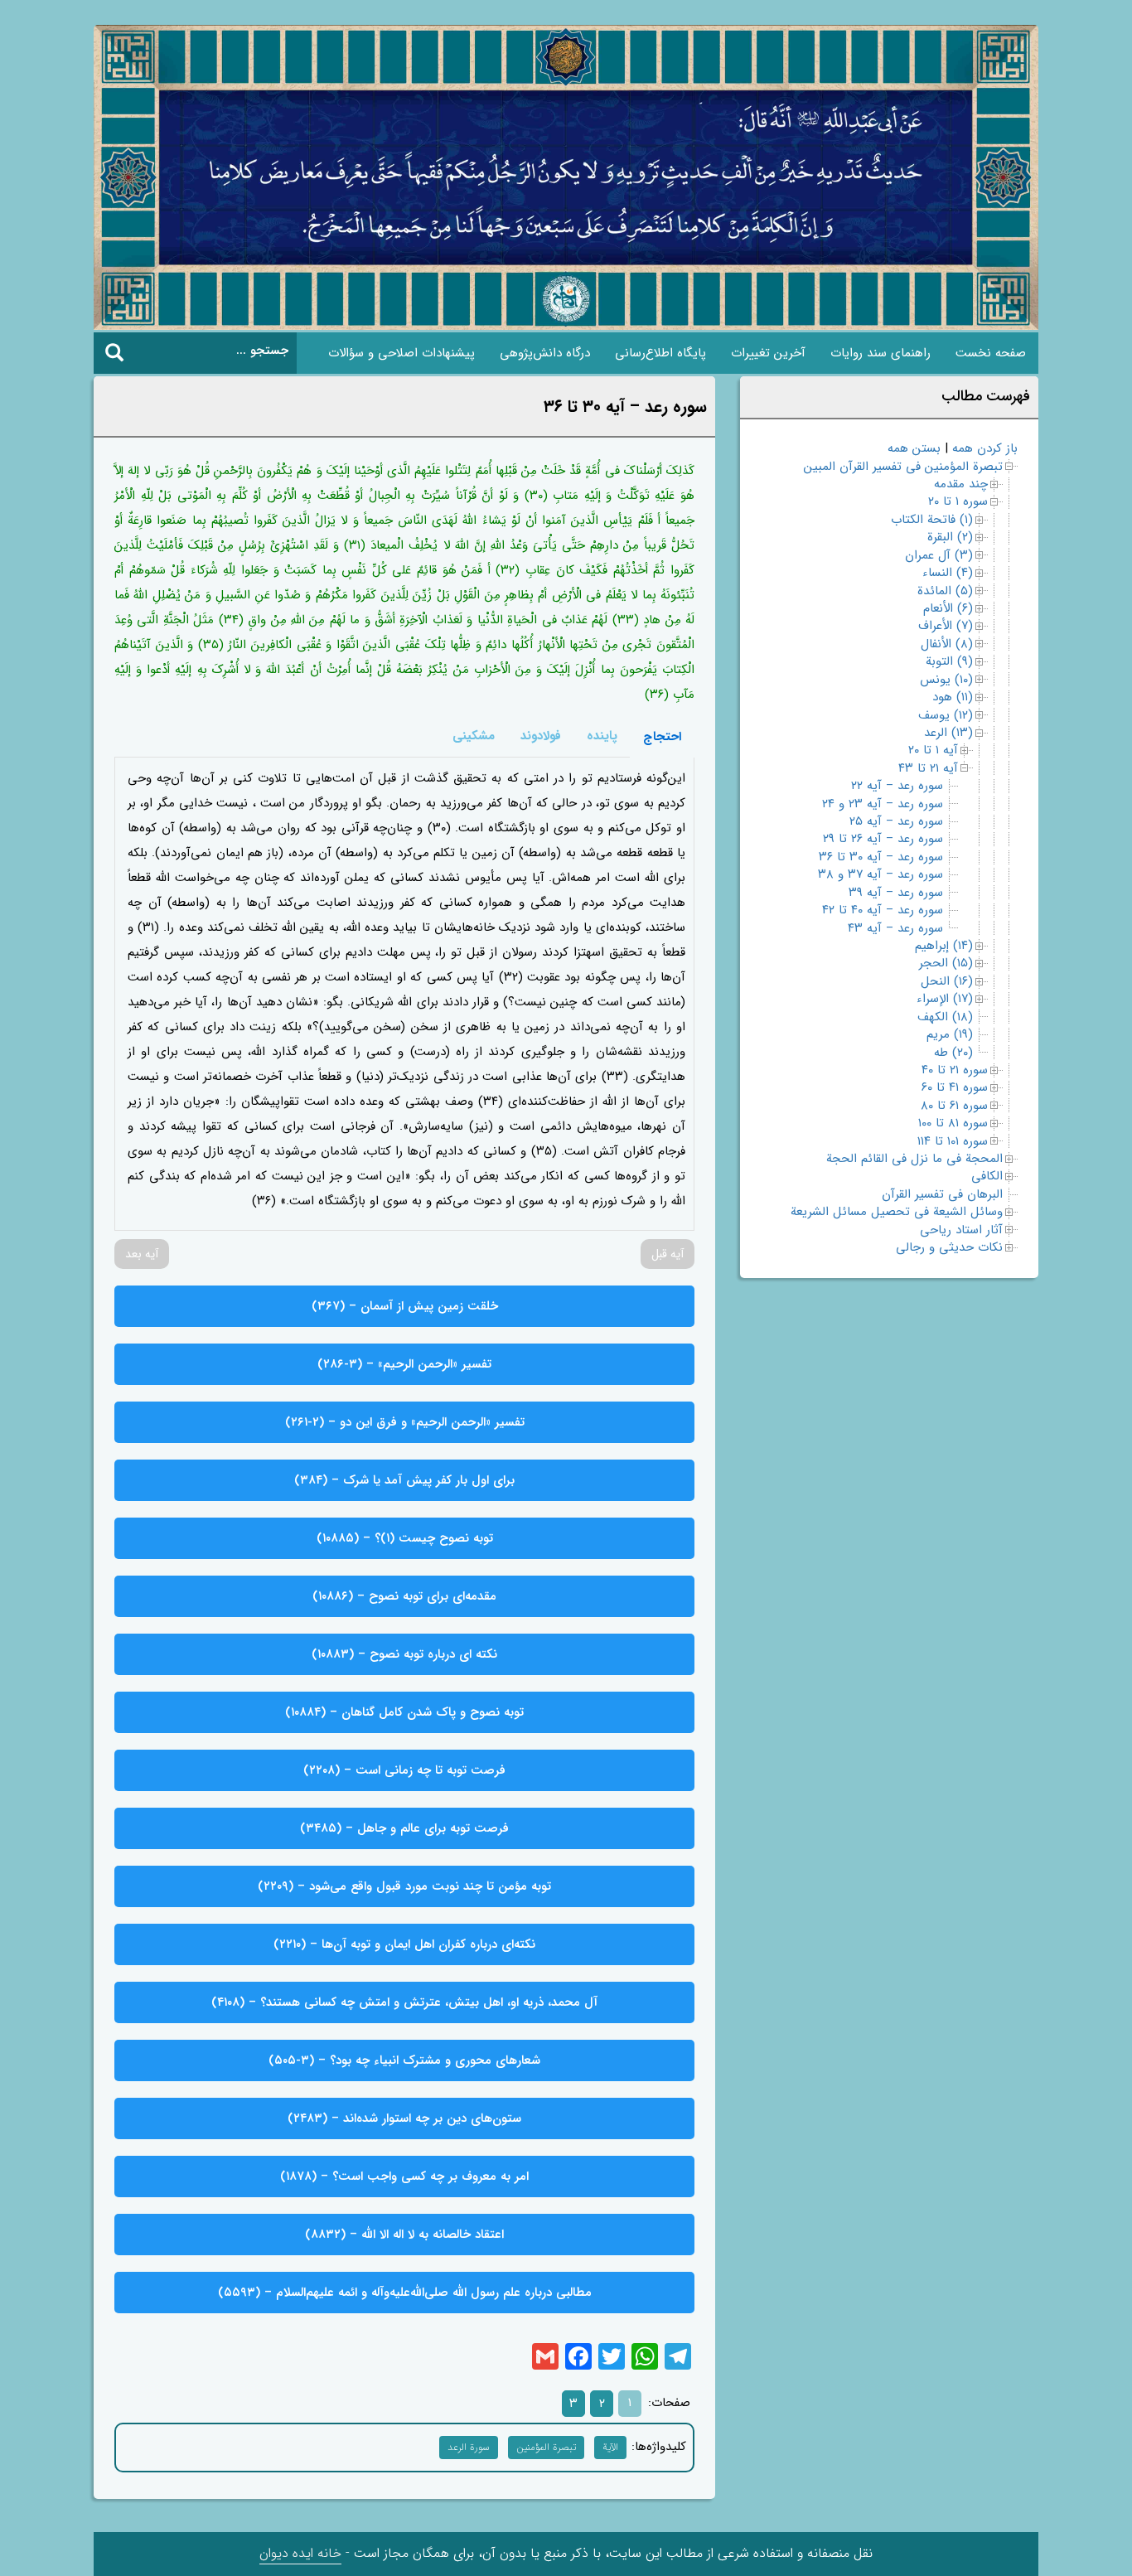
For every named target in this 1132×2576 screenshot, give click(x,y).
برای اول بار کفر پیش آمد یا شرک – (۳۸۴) (404, 1480)
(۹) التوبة (949, 661)
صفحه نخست (991, 353)
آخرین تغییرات (768, 353)
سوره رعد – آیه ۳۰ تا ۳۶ (881, 857)
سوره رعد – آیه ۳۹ (896, 893)
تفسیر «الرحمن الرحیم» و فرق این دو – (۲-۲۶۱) (405, 1422)
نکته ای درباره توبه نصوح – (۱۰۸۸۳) (404, 1654)
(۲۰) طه (953, 1053)
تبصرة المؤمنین (546, 2447)
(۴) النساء (948, 573)
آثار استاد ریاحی (961, 1230)
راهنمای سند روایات (880, 353)
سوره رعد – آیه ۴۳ (895, 928)
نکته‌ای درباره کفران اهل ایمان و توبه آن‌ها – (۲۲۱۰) (404, 1944)
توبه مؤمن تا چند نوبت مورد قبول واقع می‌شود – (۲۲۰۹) (404, 1886)
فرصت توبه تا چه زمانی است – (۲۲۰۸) (404, 1770)
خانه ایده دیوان (300, 2553)
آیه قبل (668, 1254)
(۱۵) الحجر (946, 963)
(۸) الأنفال (947, 644)
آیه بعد (142, 1254)
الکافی (987, 1176)
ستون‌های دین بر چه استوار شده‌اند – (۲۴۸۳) (404, 2118)
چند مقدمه (961, 484)
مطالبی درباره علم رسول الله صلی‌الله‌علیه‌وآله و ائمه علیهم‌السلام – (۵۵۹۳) (405, 2293)
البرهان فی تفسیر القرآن (942, 1194)
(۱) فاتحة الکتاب (932, 520)
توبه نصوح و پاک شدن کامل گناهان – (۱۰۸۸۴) (404, 1712)
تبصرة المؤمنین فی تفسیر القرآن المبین (903, 467)
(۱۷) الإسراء (945, 999)
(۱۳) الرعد (948, 733)
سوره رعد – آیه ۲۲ (897, 786)
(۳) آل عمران (939, 555)
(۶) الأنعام (948, 608)
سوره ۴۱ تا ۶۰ (955, 1087)
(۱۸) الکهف (945, 1017)
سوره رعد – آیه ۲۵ (896, 821)
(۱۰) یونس (946, 680)
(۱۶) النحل (947, 981)
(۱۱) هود (953, 697)
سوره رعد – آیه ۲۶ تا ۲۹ (883, 839)
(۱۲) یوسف (946, 715)
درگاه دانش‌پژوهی (545, 353)
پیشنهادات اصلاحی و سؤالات (402, 353)
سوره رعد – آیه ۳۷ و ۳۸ (880, 874)
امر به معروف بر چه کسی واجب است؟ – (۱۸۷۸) (404, 2177)
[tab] (662, 736)
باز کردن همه (985, 448)
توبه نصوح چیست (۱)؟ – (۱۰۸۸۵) (405, 1538)
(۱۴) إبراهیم (944, 946)
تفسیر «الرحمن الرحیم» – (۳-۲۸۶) (404, 1364)
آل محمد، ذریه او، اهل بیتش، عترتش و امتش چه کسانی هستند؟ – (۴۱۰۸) (404, 2002)
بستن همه (914, 448)
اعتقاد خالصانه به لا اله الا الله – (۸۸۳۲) (404, 2235)
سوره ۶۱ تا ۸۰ (954, 1106)
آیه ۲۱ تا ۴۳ (928, 768)
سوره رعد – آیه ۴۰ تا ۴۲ (883, 910)
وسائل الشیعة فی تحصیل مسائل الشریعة (897, 1212)
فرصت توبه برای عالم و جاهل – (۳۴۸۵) (404, 1828)
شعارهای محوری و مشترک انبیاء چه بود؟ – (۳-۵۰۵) (404, 2060)
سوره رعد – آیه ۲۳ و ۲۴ (883, 804)
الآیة (610, 2447)
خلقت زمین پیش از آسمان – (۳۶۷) (405, 1306)
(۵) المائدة (945, 591)
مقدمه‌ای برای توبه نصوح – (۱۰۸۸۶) (404, 1596)
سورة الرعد (469, 2447)
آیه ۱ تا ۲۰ (933, 750)
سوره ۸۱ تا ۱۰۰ (953, 1123)
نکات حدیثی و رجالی (949, 1247)
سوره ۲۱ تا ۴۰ (955, 1070)
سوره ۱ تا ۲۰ (958, 501)
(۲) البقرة (950, 537)
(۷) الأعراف (946, 626)
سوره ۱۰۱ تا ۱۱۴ (953, 1141)
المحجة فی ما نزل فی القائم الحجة (914, 1159)
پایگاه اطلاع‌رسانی (660, 353)
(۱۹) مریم (950, 1034)
